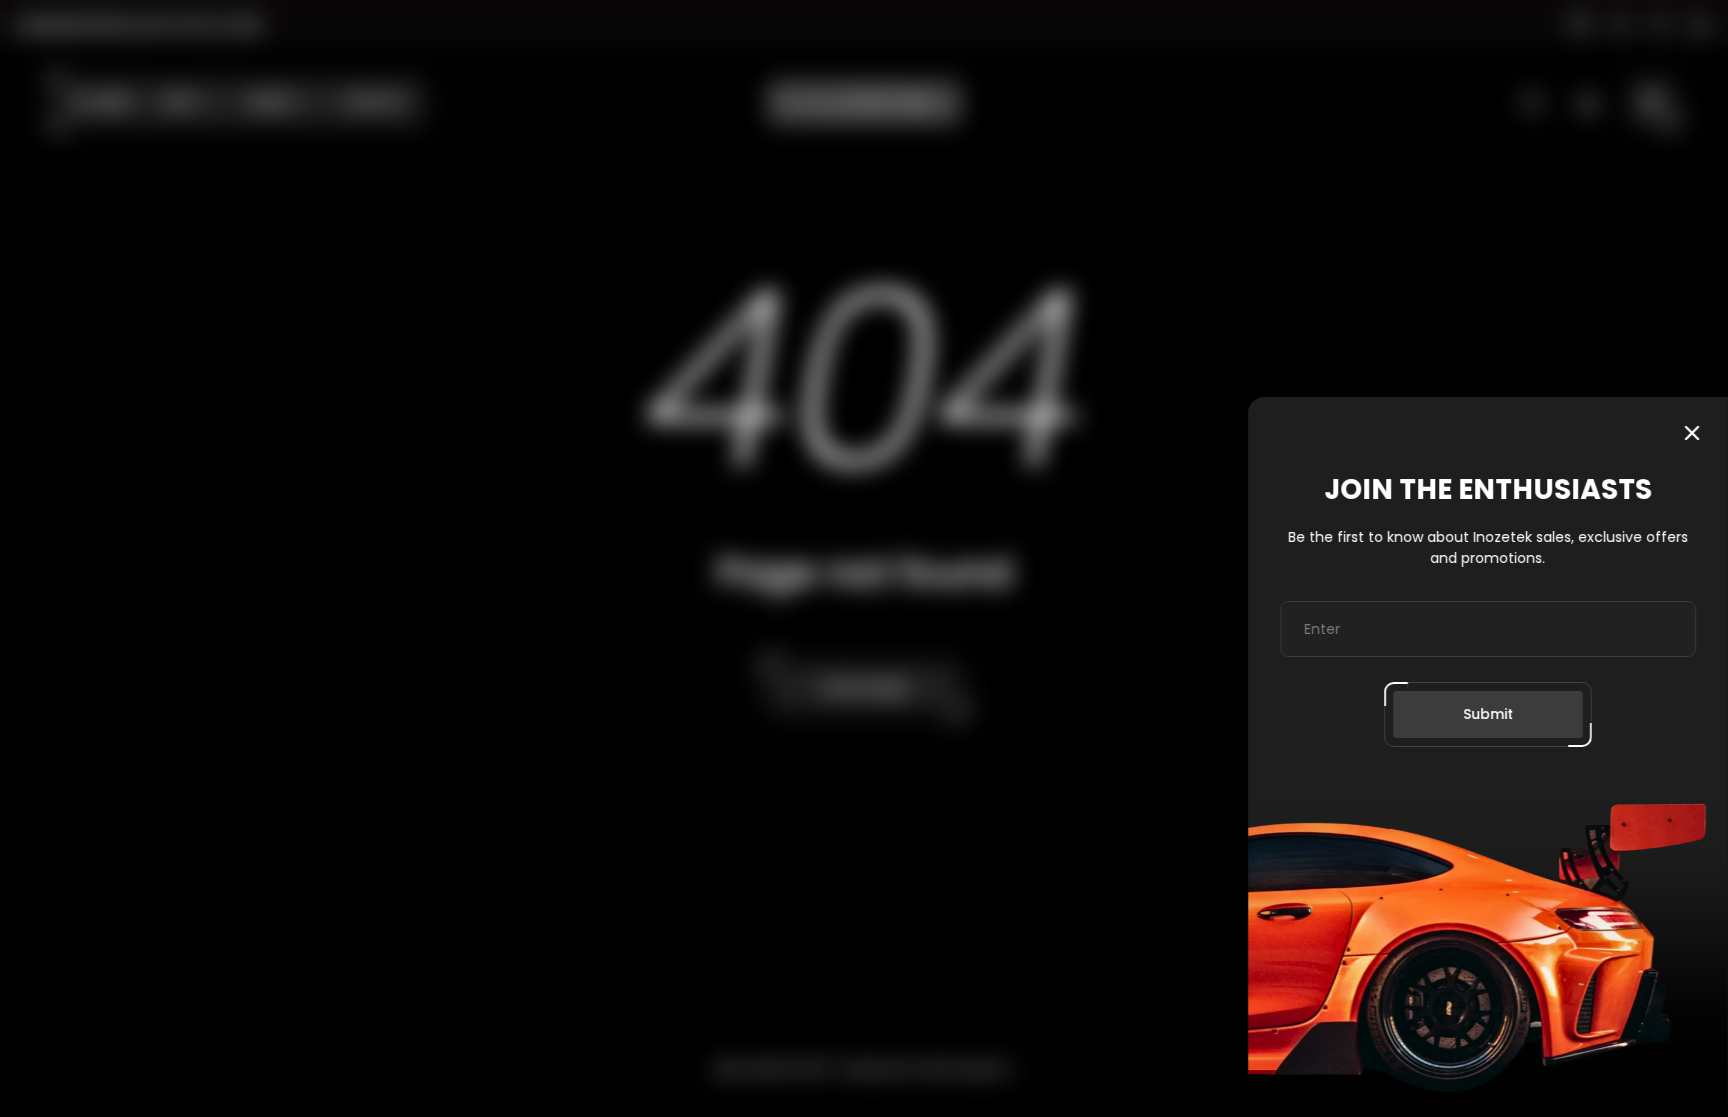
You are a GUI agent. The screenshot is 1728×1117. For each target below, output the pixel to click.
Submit (1488, 714)
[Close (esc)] (1692, 433)
